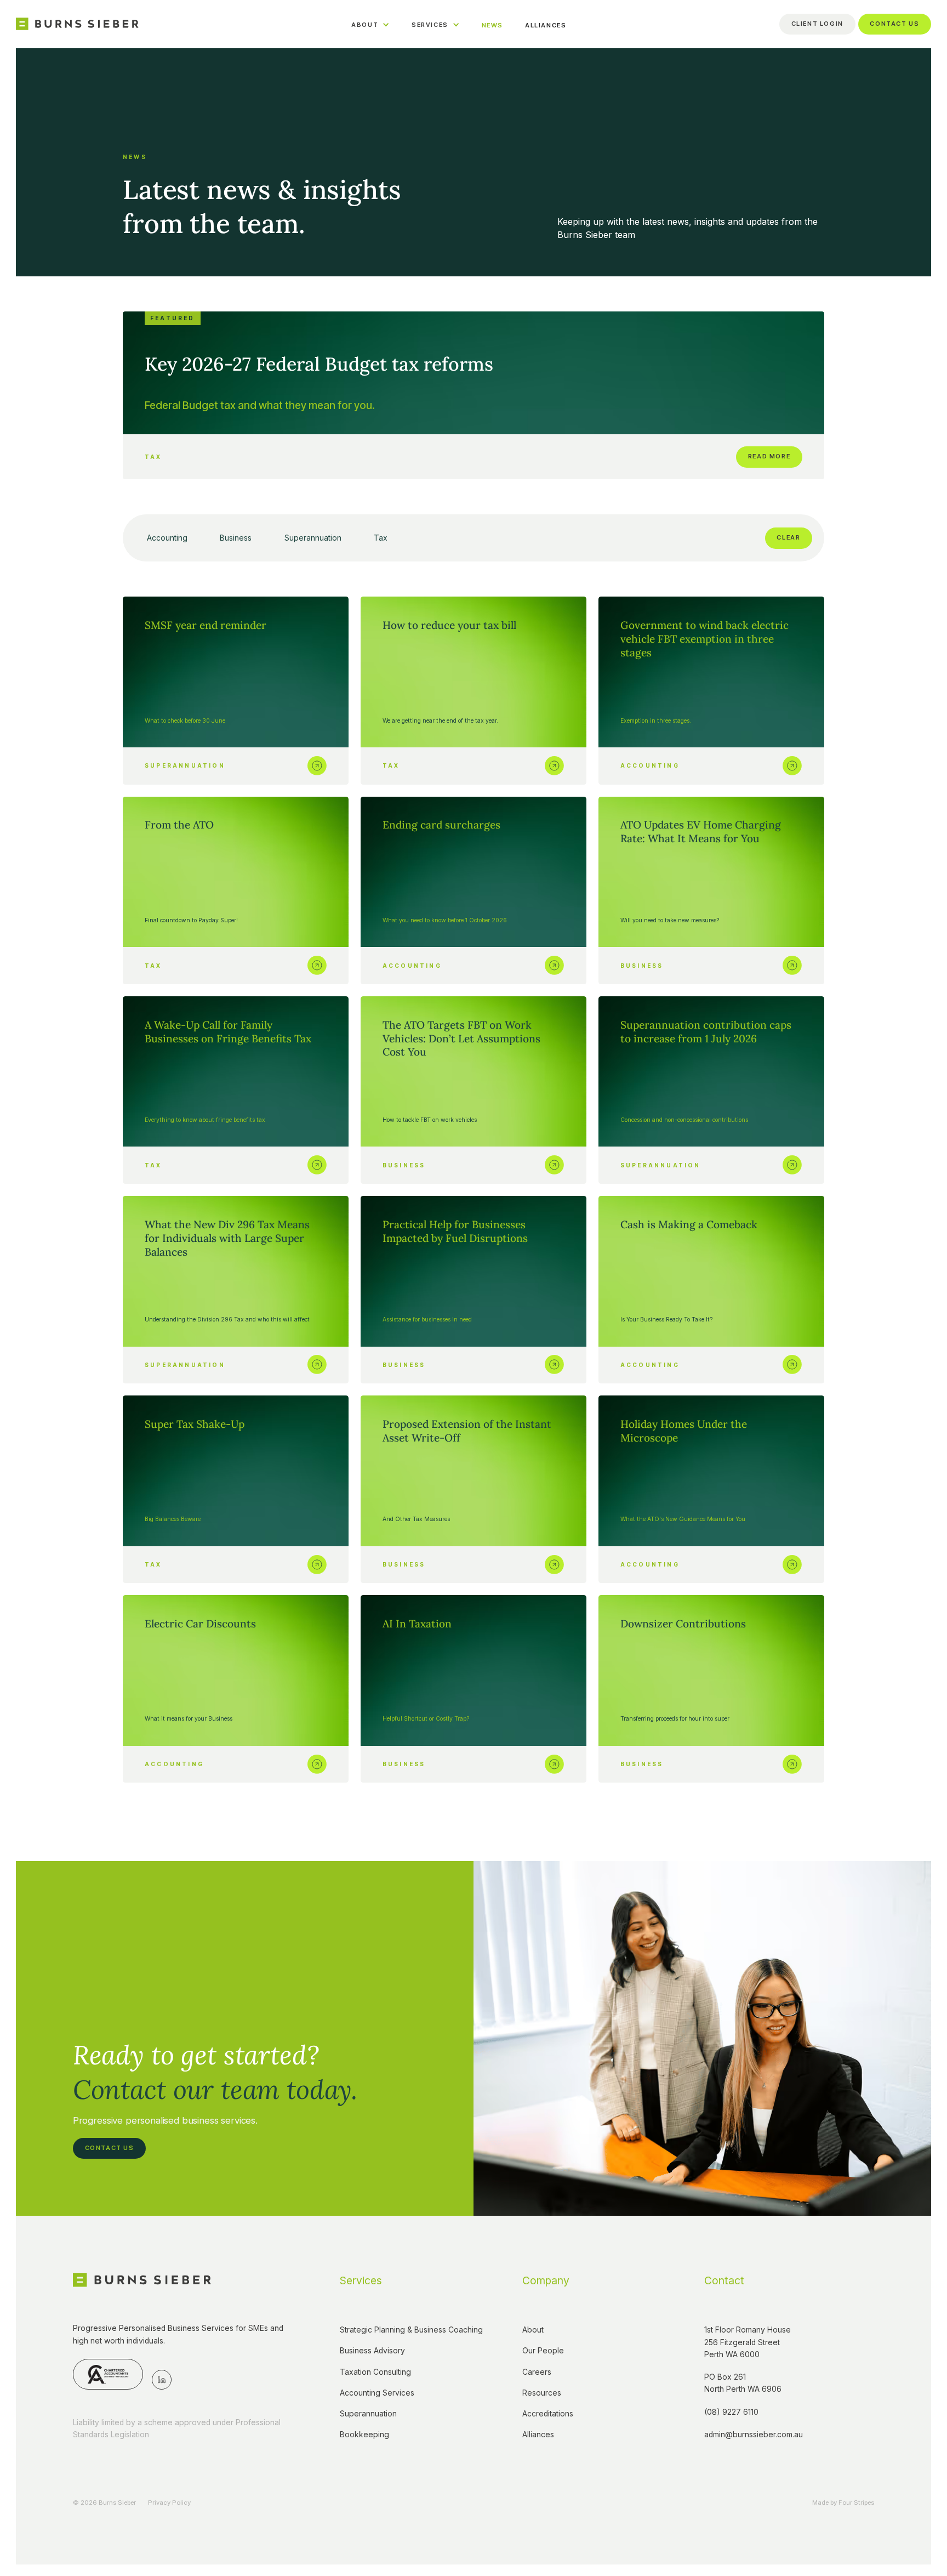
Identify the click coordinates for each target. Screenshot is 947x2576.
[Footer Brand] (142, 2280)
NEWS (492, 25)
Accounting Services (377, 2393)
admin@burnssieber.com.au (754, 2435)
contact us (894, 24)
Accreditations (548, 2414)
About (533, 2330)
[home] (77, 24)
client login (817, 24)
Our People (543, 2351)
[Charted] (108, 2374)
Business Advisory (372, 2351)
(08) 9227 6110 (731, 2412)
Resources (542, 2393)
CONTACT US (110, 2148)
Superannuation (368, 2414)
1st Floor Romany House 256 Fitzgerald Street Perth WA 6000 (749, 2342)
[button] (370, 24)
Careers (537, 2372)
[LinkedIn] (162, 2380)
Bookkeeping (364, 2435)
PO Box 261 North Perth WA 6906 (743, 2383)
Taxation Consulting (375, 2372)
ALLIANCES (546, 25)
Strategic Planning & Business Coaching (411, 2330)
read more (769, 456)
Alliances (538, 2435)
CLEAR (788, 537)
